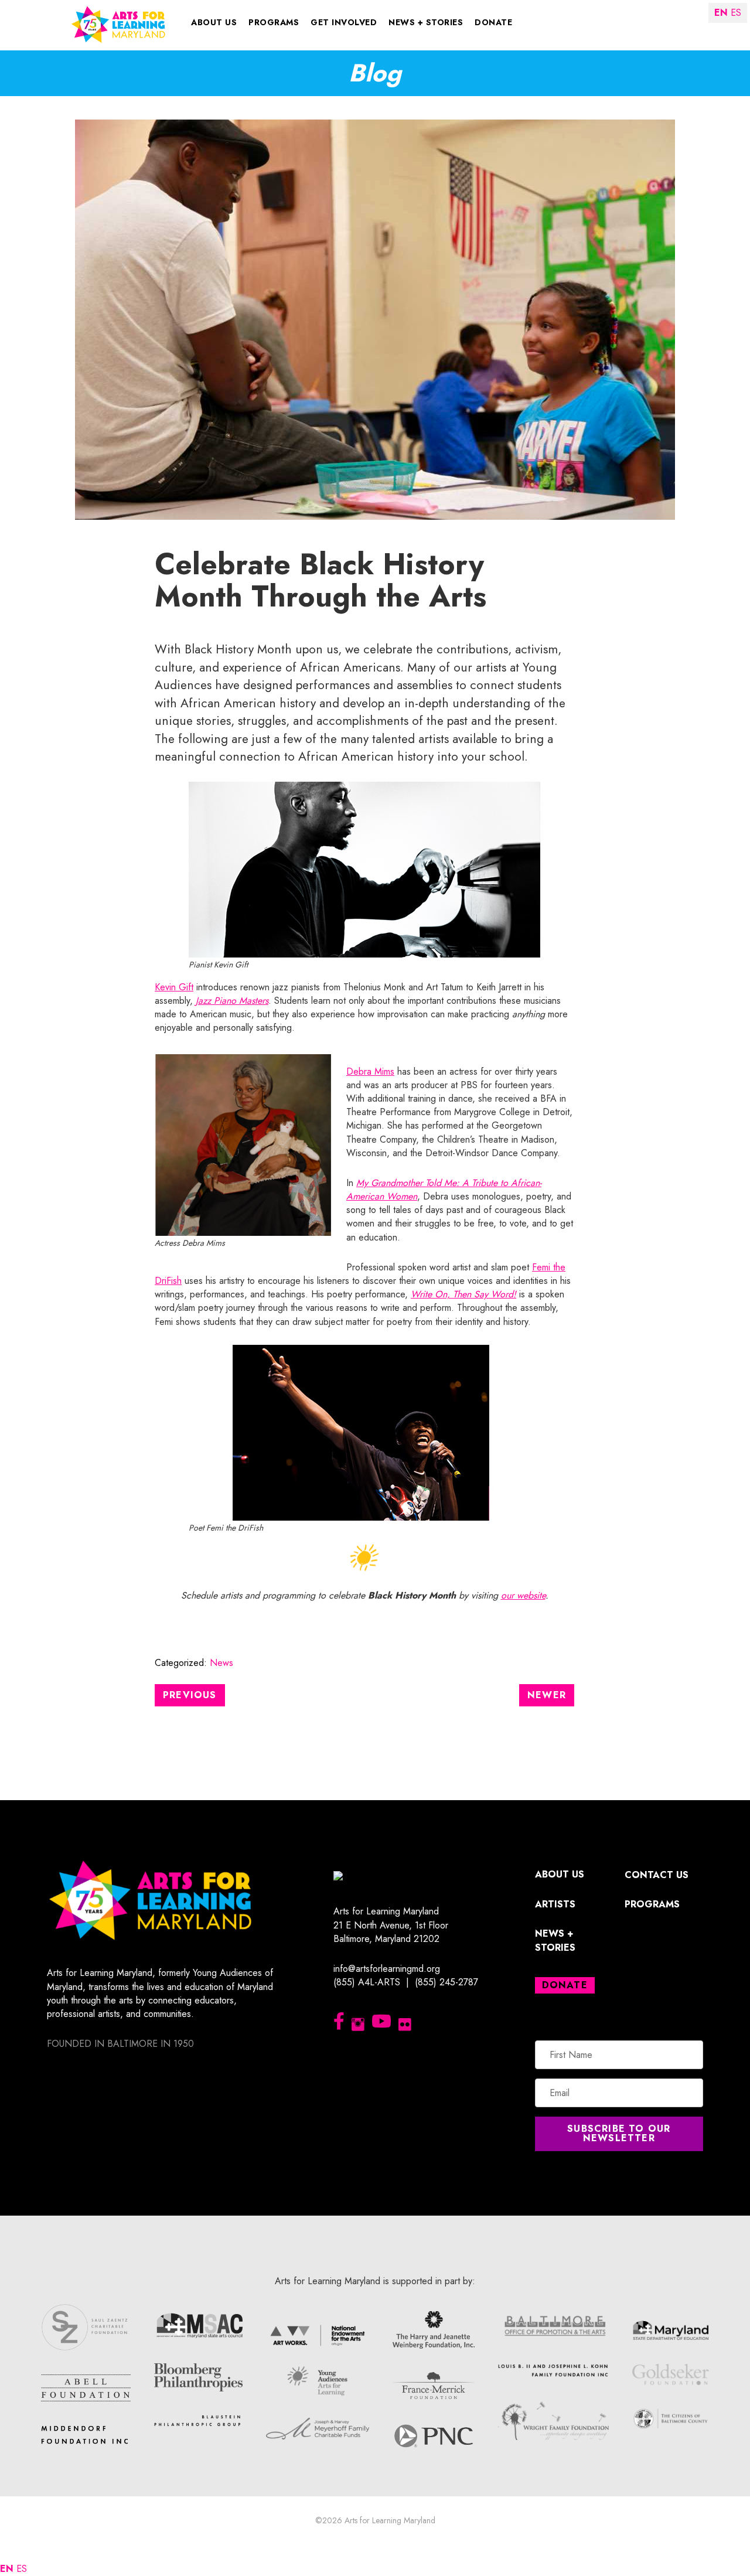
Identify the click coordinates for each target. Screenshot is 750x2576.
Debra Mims (370, 1071)
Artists (555, 1904)
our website (523, 1595)
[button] (619, 2134)
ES (22, 2569)
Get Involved (344, 22)
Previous (190, 1695)
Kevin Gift (174, 987)
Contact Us (657, 1875)
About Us (214, 22)
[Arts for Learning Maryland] (118, 24)
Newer (547, 1695)
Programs (274, 22)
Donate (493, 22)
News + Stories (426, 22)
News (221, 1663)
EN (7, 2569)
